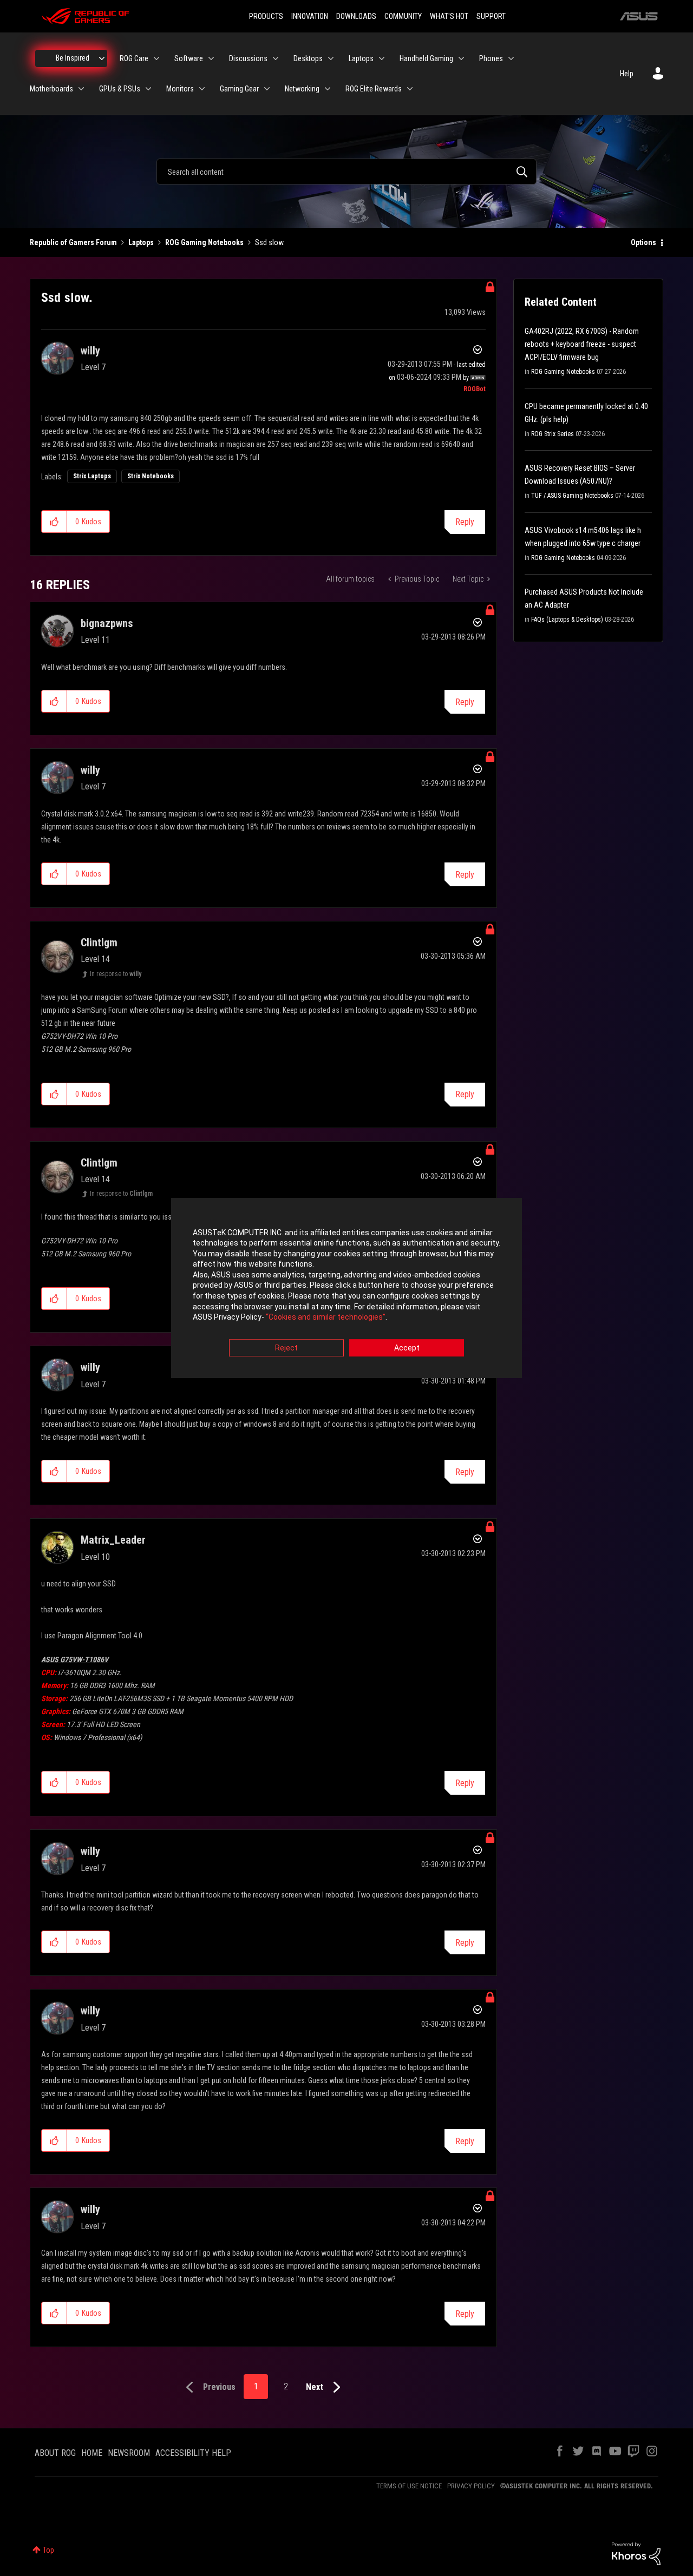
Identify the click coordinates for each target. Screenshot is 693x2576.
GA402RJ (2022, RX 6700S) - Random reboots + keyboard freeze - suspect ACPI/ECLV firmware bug (582, 344)
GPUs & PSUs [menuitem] (120, 89)
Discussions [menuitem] (248, 58)
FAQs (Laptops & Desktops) (567, 620)
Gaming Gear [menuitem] (239, 89)
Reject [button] (286, 1348)
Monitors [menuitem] (180, 89)
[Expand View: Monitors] (202, 89)
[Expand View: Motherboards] (81, 89)
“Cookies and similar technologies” (326, 1317)
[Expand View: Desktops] (331, 58)
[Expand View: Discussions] (276, 58)
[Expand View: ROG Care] (156, 58)
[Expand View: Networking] (328, 89)
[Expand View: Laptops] (382, 58)
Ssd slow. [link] (270, 242)
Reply (465, 522)
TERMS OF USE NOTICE (409, 2486)
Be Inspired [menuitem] (73, 58)
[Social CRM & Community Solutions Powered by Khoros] (636, 2553)
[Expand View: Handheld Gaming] (461, 58)
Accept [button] (407, 1348)
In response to (116, 974)
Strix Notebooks (151, 476)
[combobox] (346, 172)
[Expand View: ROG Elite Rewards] (410, 89)
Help (627, 74)
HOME (92, 2453)
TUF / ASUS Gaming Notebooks (572, 496)
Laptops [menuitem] (361, 58)
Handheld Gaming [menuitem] (426, 58)
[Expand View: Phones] (511, 58)
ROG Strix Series (553, 434)
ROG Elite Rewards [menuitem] (374, 89)
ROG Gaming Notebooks (204, 242)
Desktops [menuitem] (308, 58)
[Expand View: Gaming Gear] (267, 89)
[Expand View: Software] (211, 58)
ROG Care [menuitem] (134, 58)
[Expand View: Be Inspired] (102, 58)
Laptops (141, 242)
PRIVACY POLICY (471, 2486)
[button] (54, 522)
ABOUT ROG (55, 2453)
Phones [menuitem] (491, 58)
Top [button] (48, 2550)
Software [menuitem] (189, 58)
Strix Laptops (92, 476)
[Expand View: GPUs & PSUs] (148, 89)
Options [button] (643, 242)
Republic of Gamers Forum (73, 242)
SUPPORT (491, 16)
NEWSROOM (129, 2453)
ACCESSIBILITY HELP (193, 2453)
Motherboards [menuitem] (51, 89)
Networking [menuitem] (302, 89)
